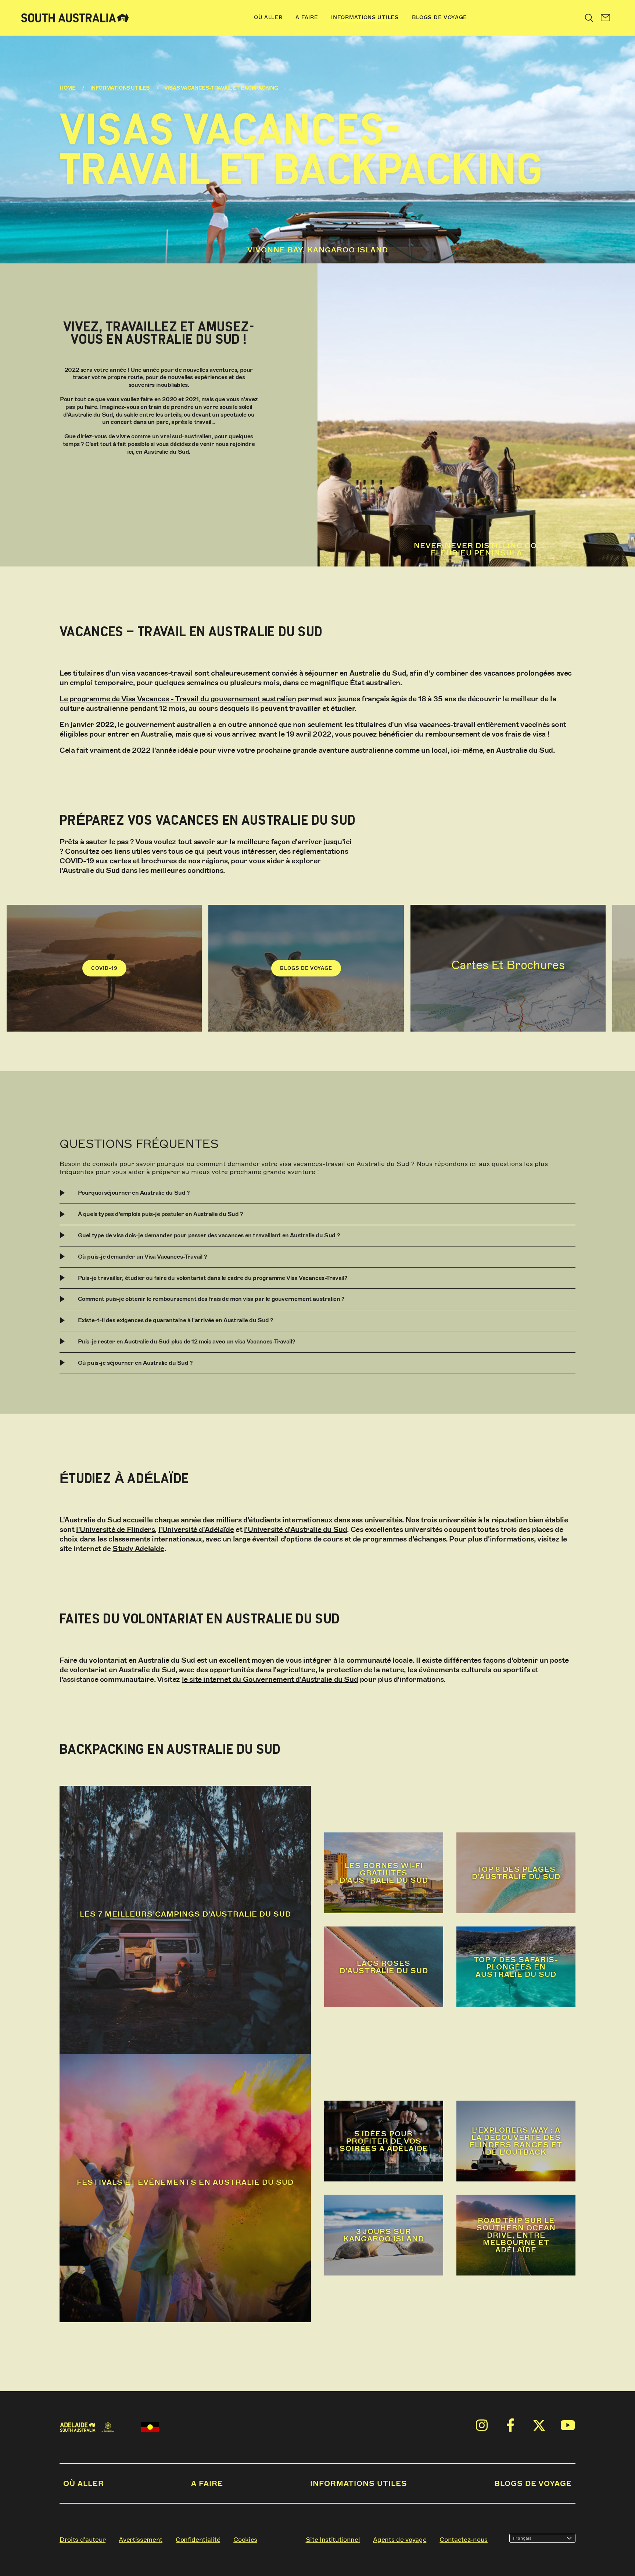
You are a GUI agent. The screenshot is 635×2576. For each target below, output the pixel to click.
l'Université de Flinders (115, 1530)
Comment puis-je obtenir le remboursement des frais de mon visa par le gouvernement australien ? (211, 1299)
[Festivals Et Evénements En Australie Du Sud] (185, 2188)
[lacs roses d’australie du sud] (384, 1990)
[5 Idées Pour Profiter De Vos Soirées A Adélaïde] (384, 2118)
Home (67, 88)
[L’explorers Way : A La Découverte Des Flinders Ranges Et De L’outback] (516, 2118)
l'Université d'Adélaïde (196, 1530)
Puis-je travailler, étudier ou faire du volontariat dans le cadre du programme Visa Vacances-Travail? (213, 1278)
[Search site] (589, 18)
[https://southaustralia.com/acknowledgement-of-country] (150, 2427)
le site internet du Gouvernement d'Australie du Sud (270, 1679)
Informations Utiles (120, 88)
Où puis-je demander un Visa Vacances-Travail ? (142, 1257)
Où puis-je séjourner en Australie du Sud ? (135, 1363)
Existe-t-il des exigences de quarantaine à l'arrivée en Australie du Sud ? (175, 1320)
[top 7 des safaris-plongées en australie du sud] (516, 1990)
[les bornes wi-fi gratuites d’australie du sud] (384, 1850)
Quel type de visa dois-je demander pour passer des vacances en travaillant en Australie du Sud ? (209, 1235)
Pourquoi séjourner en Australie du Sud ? (134, 1193)
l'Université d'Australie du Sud (296, 1530)
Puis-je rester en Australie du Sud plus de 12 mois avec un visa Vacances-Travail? (186, 1341)
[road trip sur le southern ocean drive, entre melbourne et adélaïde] (516, 2258)
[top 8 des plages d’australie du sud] (516, 1850)
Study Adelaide (138, 1549)
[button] (606, 18)
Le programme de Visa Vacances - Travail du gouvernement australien (178, 699)
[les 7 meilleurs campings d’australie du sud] (185, 1920)
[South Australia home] (75, 18)
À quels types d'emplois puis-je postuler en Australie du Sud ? (160, 1214)
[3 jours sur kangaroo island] (384, 2258)
